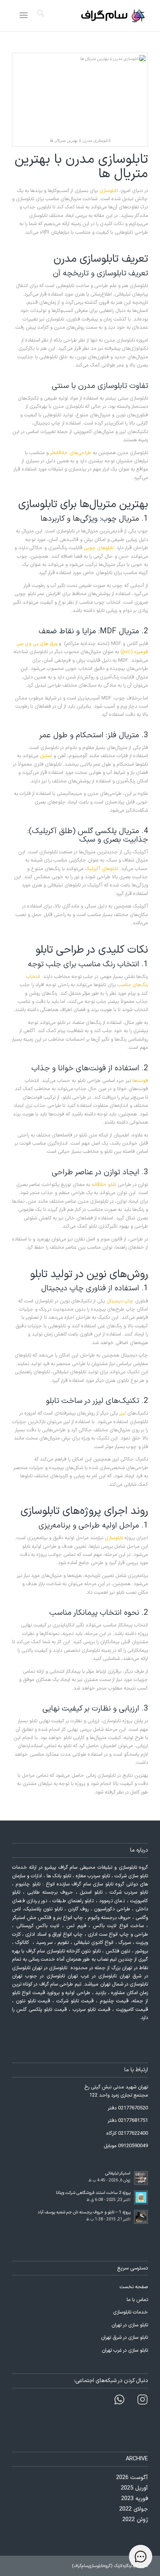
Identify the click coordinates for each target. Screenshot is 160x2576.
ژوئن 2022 (135, 2520)
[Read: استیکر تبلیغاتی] (141, 2178)
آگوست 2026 (132, 2478)
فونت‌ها (140, 1081)
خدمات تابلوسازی (130, 2312)
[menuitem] (39, 16)
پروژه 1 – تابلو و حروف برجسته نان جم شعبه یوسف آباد (84, 2212)
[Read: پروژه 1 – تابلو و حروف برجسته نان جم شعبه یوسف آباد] (141, 2217)
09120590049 (133, 2146)
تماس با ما (137, 2300)
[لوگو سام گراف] (94, 16)
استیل (46, 756)
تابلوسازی (109, 191)
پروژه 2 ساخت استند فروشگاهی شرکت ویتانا (93, 2193)
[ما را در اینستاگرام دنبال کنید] (119, 2401)
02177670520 (133, 2108)
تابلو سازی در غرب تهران (125, 2350)
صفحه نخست (134, 2287)
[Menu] (25, 16)
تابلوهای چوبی (99, 548)
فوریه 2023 (135, 2499)
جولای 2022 (134, 2509)
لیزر (123, 1413)
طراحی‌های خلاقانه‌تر (71, 453)
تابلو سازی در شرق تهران (124, 2338)
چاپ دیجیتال (120, 1301)
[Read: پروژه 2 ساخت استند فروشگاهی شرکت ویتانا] (141, 2197)
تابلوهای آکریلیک (102, 869)
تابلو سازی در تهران (130, 2325)
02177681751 (133, 2121)
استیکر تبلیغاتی (118, 2173)
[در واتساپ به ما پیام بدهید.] (143, 2401)
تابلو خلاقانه (104, 1185)
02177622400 (133, 2134)
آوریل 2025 (134, 2488)
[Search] (39, 16)
